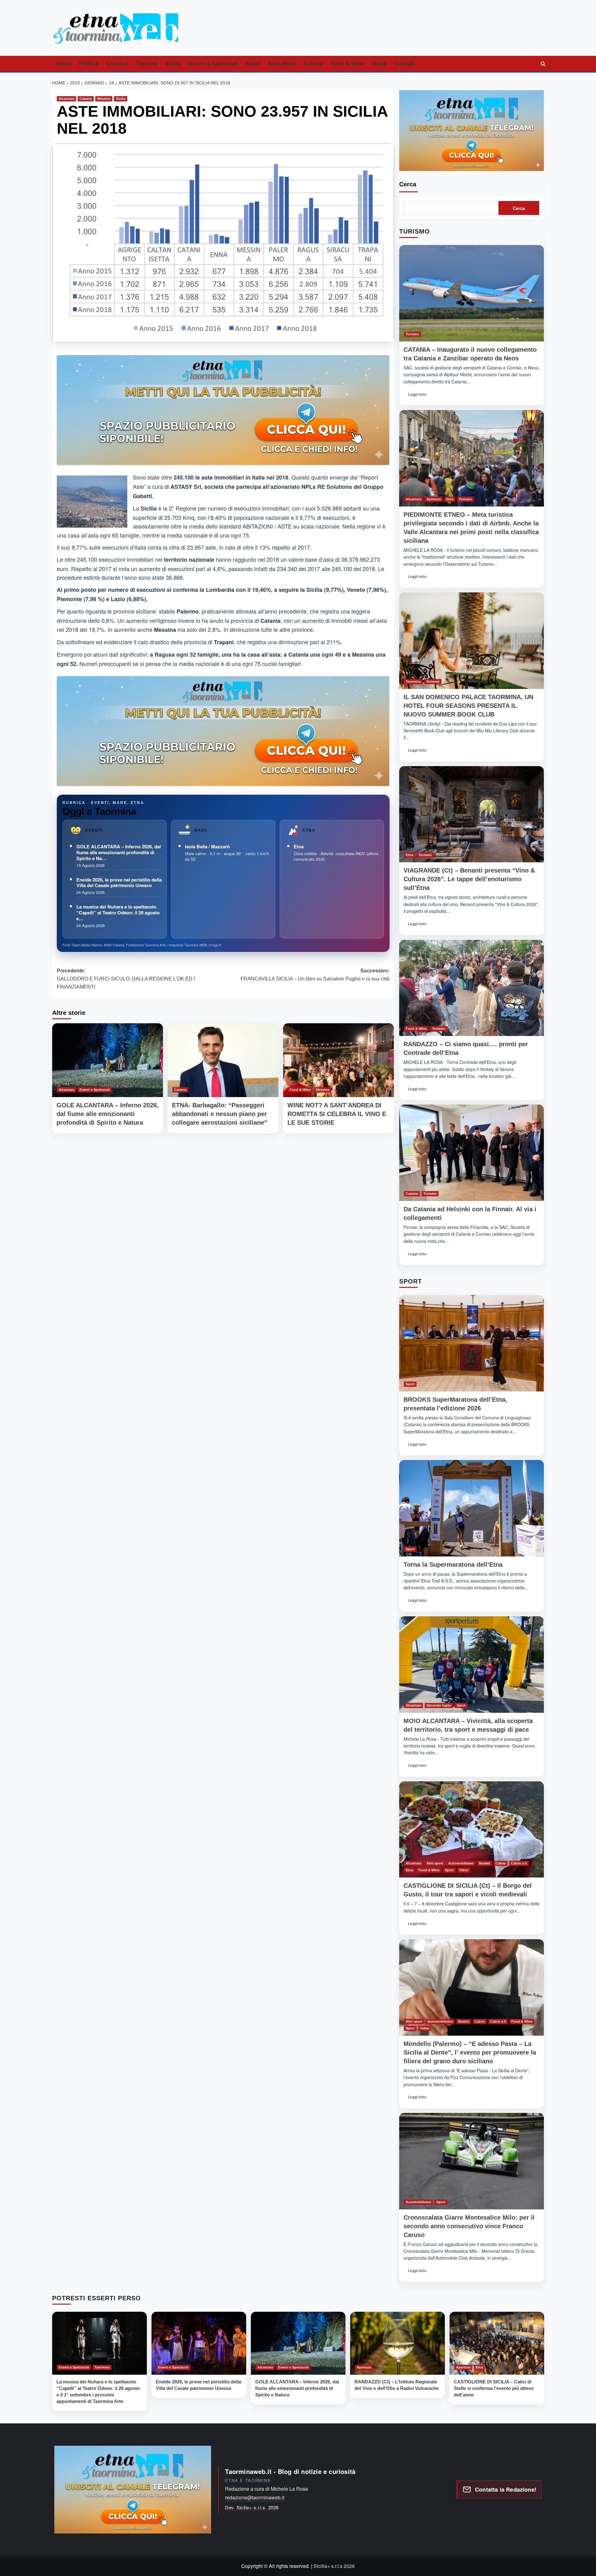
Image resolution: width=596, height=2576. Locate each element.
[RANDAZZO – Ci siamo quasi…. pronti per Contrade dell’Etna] (472, 988)
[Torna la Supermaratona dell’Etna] (472, 1508)
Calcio (501, 1863)
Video (464, 1870)
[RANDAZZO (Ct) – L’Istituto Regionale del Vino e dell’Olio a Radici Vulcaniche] (397, 2343)
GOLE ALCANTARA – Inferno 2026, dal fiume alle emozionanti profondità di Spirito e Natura (108, 1114)
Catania (86, 99)
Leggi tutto (419, 396)
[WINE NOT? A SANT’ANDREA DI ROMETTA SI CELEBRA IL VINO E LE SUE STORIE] (339, 1060)
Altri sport (435, 1863)
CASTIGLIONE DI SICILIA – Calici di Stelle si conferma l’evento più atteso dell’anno (494, 2388)
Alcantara (66, 99)
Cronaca (117, 64)
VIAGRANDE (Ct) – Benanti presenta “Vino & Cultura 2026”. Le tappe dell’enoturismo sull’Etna (469, 879)
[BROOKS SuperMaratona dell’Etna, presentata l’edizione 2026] (472, 1343)
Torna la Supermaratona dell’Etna (453, 1565)
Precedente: (126, 979)
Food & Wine (347, 64)
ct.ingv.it (215, 945)
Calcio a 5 (519, 1863)
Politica (89, 64)
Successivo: (315, 975)
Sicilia (173, 64)
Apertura (434, 499)
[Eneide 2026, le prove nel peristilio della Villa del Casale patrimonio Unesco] (199, 2343)
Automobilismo (461, 1863)
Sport (253, 64)
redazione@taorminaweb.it (255, 2497)
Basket (485, 1863)
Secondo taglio (439, 1705)
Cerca (408, 184)
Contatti (404, 64)
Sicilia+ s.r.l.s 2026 (334, 2566)
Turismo (147, 64)
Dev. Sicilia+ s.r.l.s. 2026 (252, 2507)
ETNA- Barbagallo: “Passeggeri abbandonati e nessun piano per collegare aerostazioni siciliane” (220, 1114)
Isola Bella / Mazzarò (207, 846)
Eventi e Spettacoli (214, 64)
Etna (299, 846)
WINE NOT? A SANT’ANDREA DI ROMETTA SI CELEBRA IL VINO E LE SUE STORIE (337, 1114)
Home (64, 64)
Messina (104, 99)
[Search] (543, 64)
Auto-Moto (282, 64)
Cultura (313, 64)
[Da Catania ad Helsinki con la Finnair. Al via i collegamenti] (472, 1153)
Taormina (413, 681)
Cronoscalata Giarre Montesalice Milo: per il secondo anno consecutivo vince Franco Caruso (469, 2226)
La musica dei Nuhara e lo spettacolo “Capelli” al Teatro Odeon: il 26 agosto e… (118, 913)
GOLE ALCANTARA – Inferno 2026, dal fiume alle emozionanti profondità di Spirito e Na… (119, 852)
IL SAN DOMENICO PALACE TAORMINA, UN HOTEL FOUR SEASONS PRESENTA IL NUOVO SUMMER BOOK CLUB (468, 706)
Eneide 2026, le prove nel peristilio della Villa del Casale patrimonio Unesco (119, 883)
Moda (379, 64)
